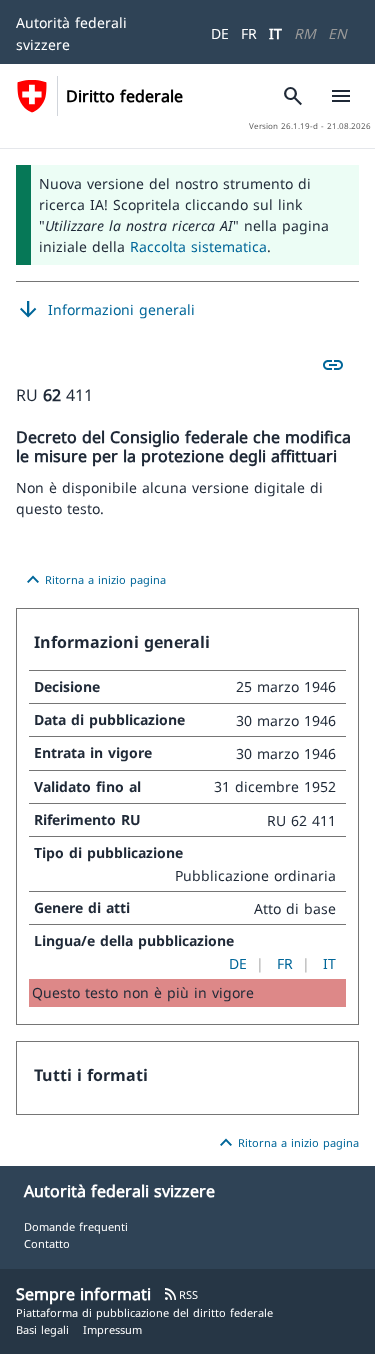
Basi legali (42, 1329)
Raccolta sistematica (198, 246)
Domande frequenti (76, 1226)
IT (275, 33)
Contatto (47, 1243)
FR (249, 33)
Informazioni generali (105, 310)
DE (220, 33)
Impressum (112, 1329)
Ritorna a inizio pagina (93, 580)
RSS (180, 1294)
